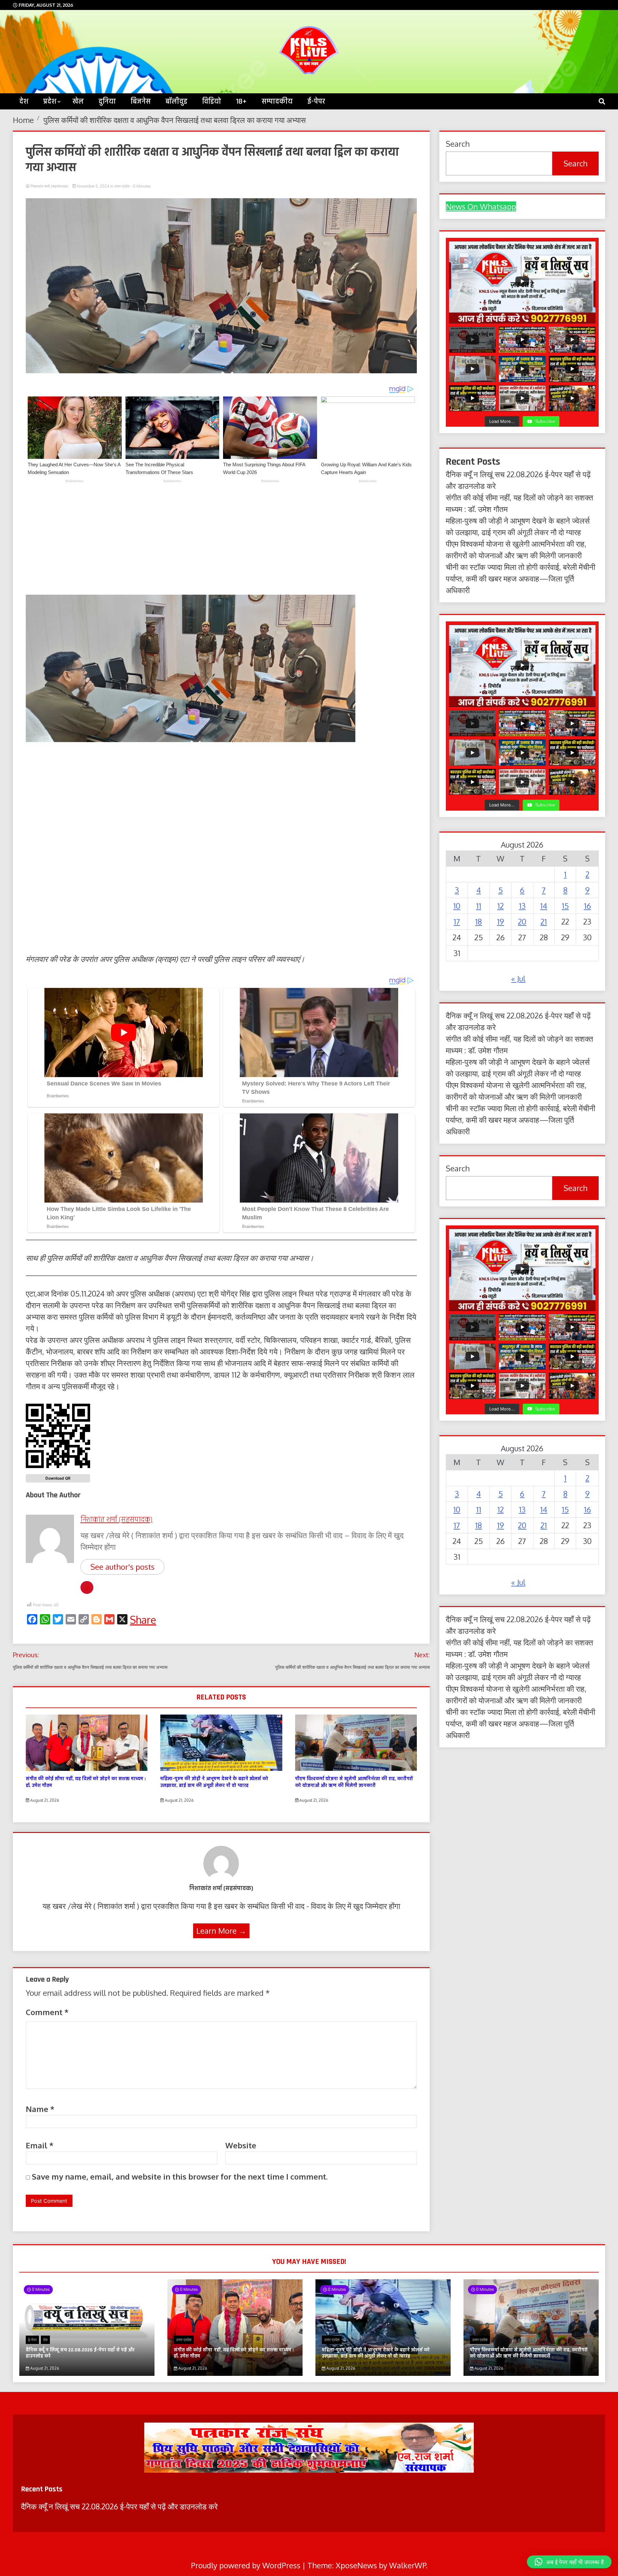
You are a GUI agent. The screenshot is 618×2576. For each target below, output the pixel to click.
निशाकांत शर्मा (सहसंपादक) (49, 186)
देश (24, 101)
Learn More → (221, 1931)
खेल (78, 101)
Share (143, 1620)
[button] (569, 2562)
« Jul (518, 978)
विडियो (212, 101)
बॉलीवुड (176, 101)
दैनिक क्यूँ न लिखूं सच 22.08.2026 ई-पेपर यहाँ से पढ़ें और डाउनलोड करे (80, 2353)
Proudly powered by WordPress (247, 2565)
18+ (241, 101)
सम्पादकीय (277, 101)
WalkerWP (407, 2565)
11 (479, 906)
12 (501, 906)
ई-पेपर (316, 101)
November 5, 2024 (93, 186)
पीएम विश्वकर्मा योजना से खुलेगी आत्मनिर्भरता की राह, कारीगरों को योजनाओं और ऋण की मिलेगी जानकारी (354, 1782)
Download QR (58, 1478)
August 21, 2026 (44, 1800)
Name (40, 2109)
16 (587, 906)
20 (522, 921)
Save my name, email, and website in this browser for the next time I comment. (180, 2176)
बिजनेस (141, 101)
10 (457, 906)
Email (40, 2145)
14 (544, 906)
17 (457, 921)
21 (544, 921)
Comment (47, 2012)
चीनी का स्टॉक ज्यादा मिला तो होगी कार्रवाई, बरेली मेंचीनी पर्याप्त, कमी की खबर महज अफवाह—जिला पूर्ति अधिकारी (520, 578)
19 (501, 921)
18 (478, 921)
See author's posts (122, 1567)
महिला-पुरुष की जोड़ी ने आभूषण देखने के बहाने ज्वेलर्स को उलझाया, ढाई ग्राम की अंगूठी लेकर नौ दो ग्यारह (214, 1782)
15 (565, 906)
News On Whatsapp (481, 206)
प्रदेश (50, 101)
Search (576, 163)
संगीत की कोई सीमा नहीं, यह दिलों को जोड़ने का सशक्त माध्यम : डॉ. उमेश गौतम (86, 1782)
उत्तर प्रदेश (122, 186)
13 (522, 906)
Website (241, 2145)
